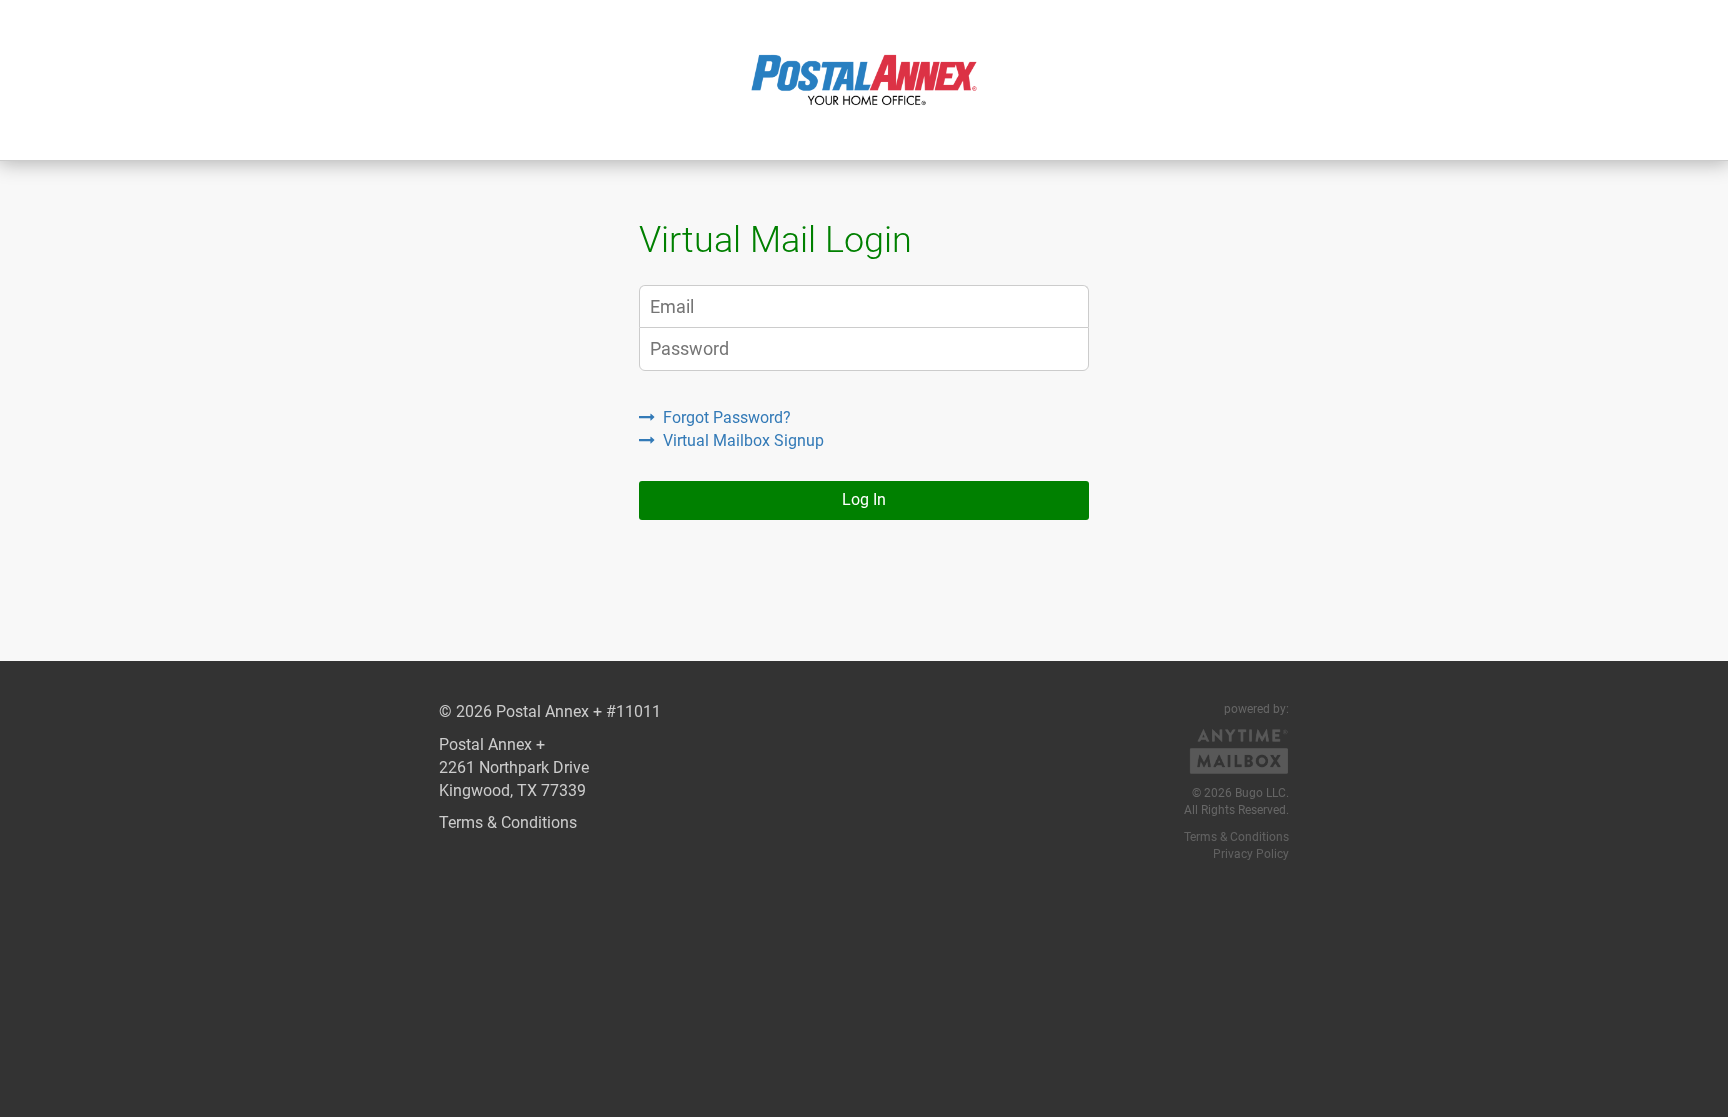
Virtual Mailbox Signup (743, 440)
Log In (864, 499)
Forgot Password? (727, 417)
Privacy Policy (1251, 854)
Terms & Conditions (508, 822)
